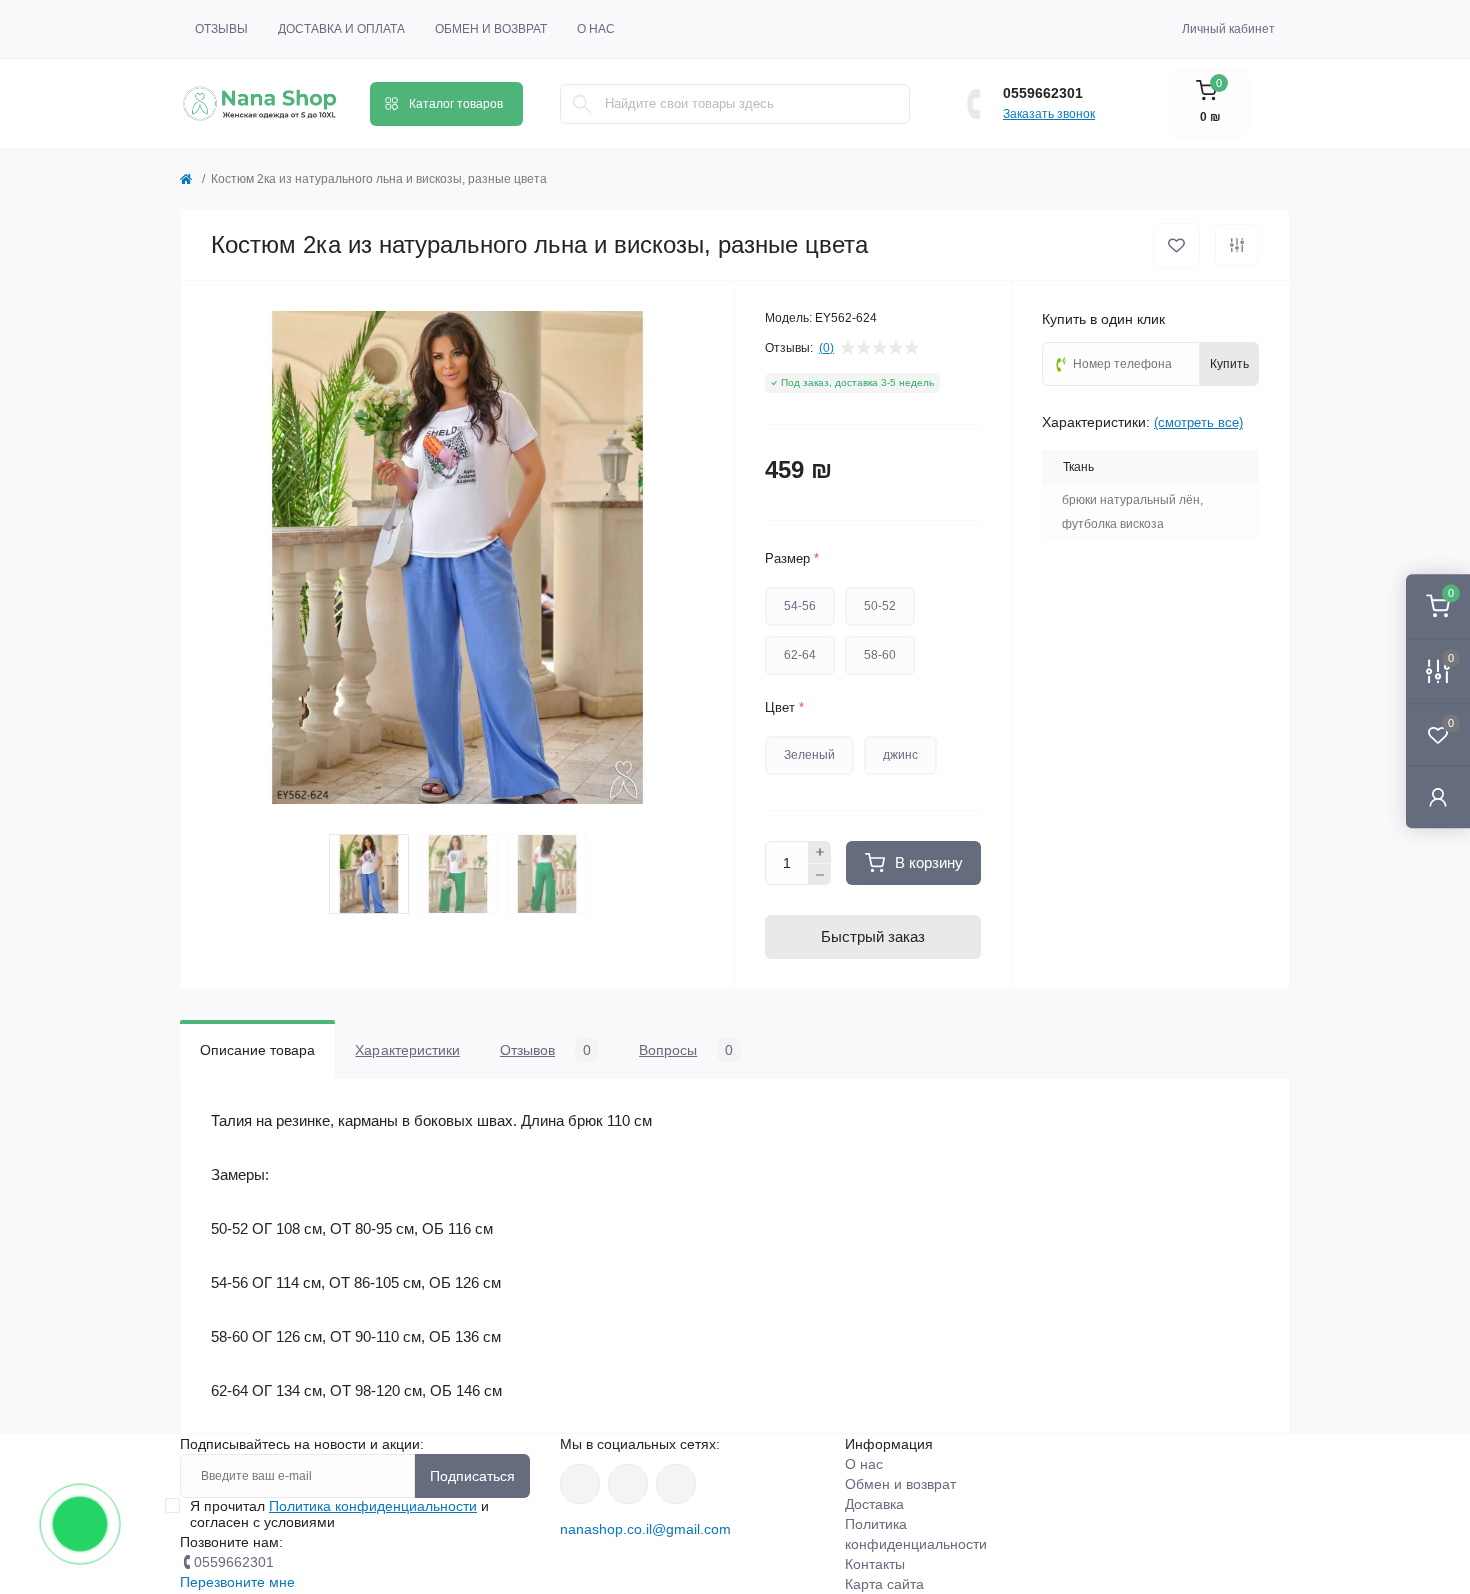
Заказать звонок (1049, 114)
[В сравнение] (1237, 245)
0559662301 (1043, 93)
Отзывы (221, 29)
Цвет (784, 707)
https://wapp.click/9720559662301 (676, 1484)
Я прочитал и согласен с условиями (339, 1514)
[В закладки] (1176, 245)
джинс (900, 755)
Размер (792, 558)
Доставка (874, 1504)
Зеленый (809, 755)
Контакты (875, 1564)
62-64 (800, 655)
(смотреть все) (1198, 422)
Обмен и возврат (491, 29)
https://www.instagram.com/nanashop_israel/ (628, 1484)
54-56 (800, 606)
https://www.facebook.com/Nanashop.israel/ (580, 1484)
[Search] (582, 104)
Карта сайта (884, 1584)
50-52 (880, 606)
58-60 (880, 655)
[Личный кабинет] (1438, 796)
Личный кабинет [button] (1228, 29)
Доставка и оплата (341, 29)
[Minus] (820, 875)
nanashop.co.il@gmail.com (645, 1529)
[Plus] (820, 852)
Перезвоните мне (237, 1582)
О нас (596, 29)
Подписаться (472, 1476)
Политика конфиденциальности (373, 1506)
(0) (826, 348)
